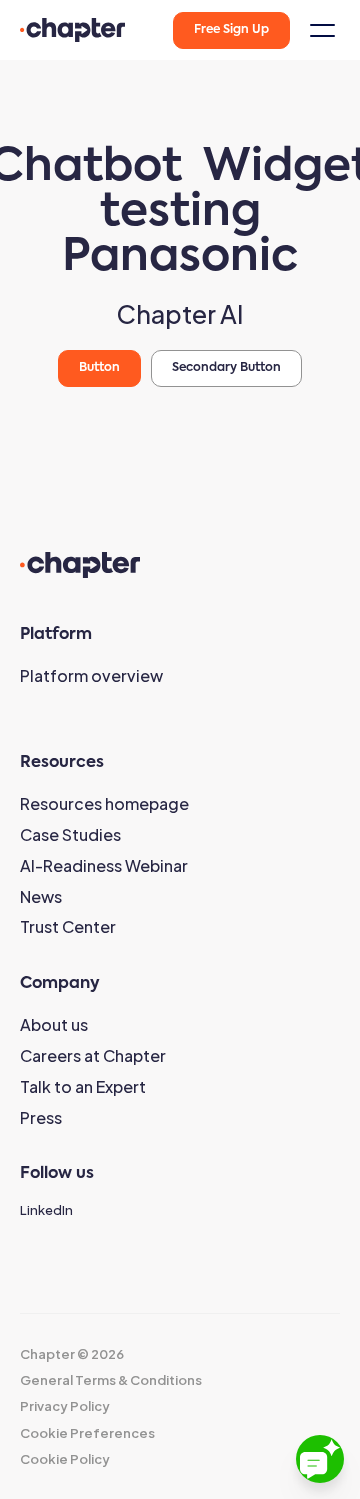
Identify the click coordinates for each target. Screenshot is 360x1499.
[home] (72, 29)
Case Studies (70, 834)
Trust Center (68, 926)
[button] (320, 30)
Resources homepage (104, 803)
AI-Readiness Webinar (104, 865)
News (41, 896)
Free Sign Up (231, 30)
